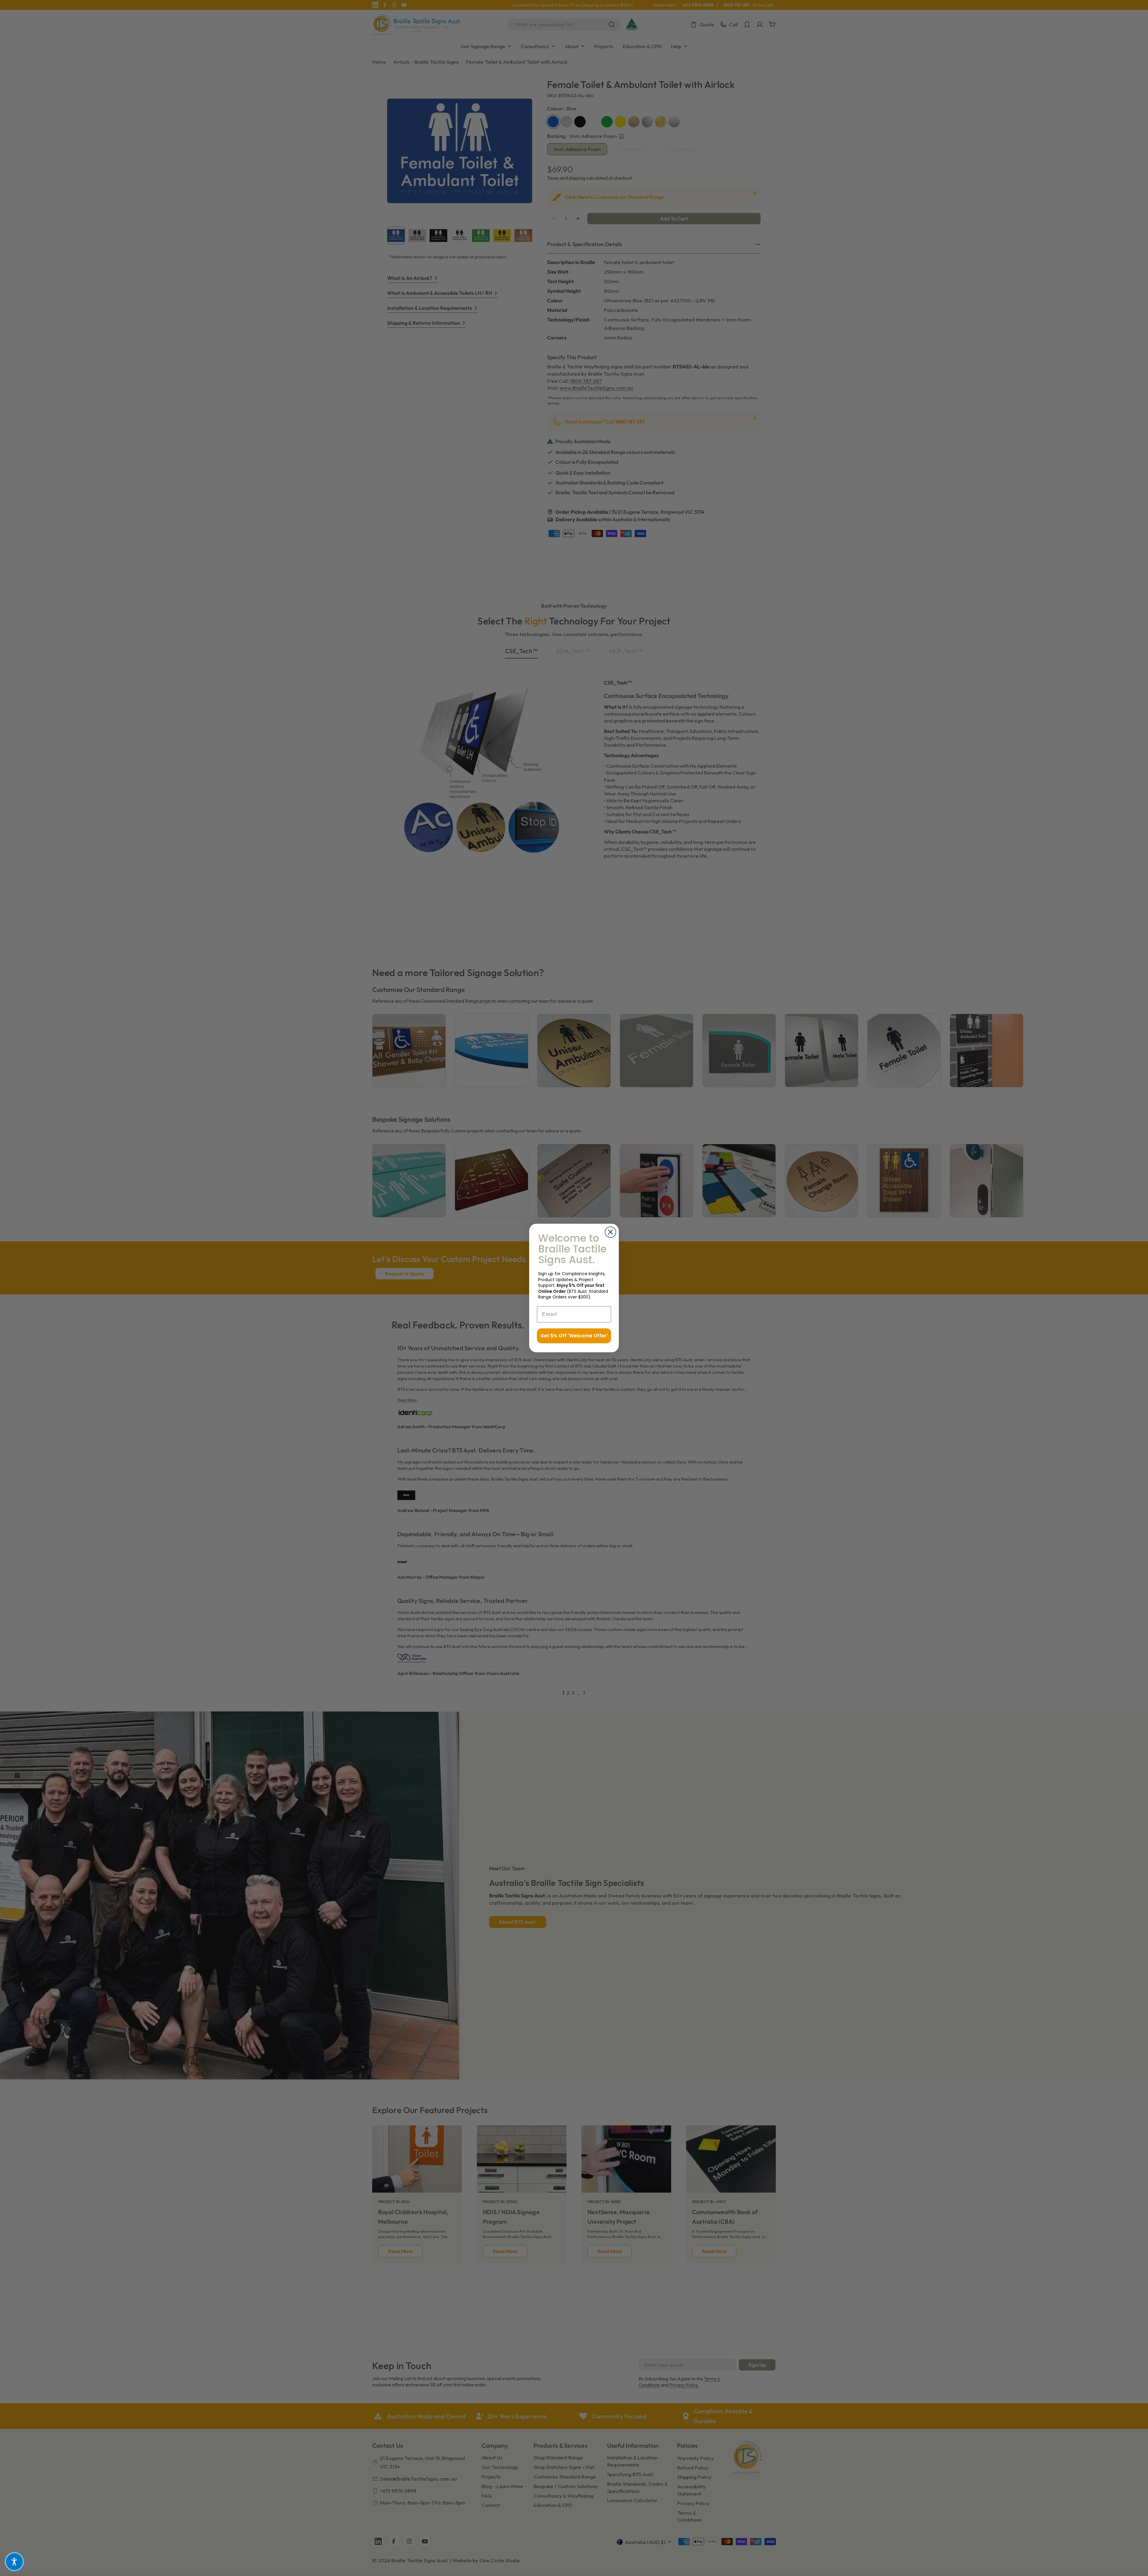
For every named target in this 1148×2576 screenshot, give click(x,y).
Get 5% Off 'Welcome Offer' (574, 1336)
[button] (14, 2562)
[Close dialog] (610, 1232)
